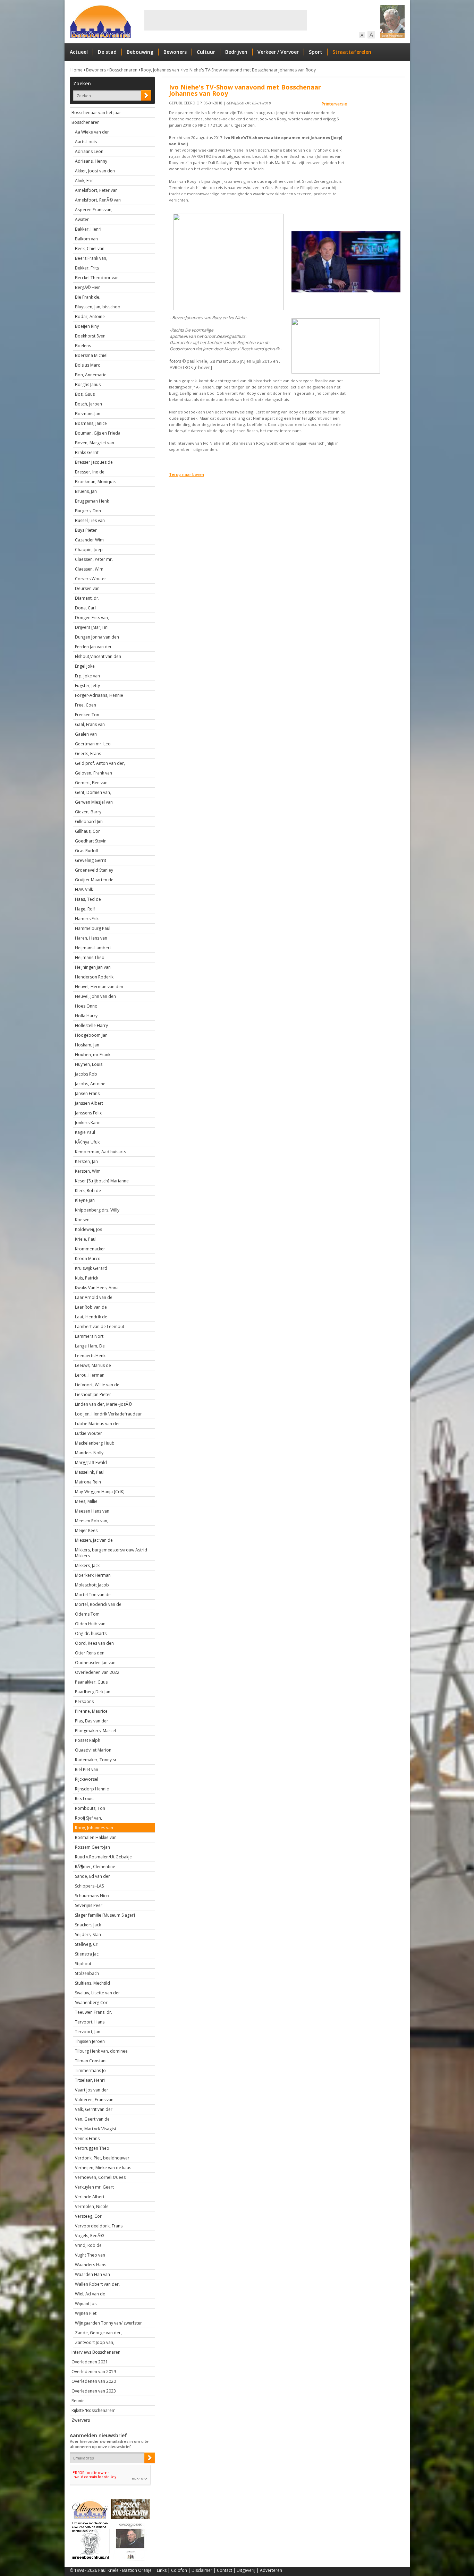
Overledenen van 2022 (97, 1672)
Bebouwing (140, 52)
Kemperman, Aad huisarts (100, 1152)
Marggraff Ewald (91, 1462)
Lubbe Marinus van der (98, 1424)
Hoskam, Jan (87, 1045)
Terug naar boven (187, 474)
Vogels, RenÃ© (89, 2236)
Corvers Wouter (91, 579)
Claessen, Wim (89, 569)
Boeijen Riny (87, 326)
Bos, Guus (85, 394)
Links (162, 2570)
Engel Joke (85, 666)
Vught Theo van (90, 2255)
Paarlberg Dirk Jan (93, 1692)
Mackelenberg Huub (95, 1443)
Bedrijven (236, 52)
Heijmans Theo (90, 957)
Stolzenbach (87, 1973)
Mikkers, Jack (87, 1565)
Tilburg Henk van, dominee (101, 2051)
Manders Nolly (89, 1453)
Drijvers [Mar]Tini (92, 627)
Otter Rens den (90, 1653)
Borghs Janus (88, 384)
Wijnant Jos (86, 2304)
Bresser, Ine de (90, 472)
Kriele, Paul (86, 1239)
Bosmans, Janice (91, 423)
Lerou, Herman (90, 1375)
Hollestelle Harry (91, 1025)
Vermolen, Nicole (92, 2206)
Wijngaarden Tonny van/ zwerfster (108, 2323)
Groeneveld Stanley (94, 870)
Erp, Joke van (87, 676)
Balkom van (86, 239)
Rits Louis (84, 1799)
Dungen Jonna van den (97, 637)
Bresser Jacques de (94, 462)
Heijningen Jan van (93, 967)
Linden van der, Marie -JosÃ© (103, 1404)
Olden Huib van (90, 1624)
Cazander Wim (89, 540)
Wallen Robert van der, (97, 2284)
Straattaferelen (352, 52)
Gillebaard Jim (89, 821)
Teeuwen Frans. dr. (94, 2012)
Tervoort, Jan (88, 2032)
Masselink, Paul (90, 1472)
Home (77, 70)
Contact (225, 2570)
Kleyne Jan (85, 1200)
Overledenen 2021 (90, 2362)
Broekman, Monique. (95, 482)
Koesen (82, 1220)
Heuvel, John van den (95, 996)
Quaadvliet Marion (93, 1750)
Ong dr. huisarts (91, 1633)
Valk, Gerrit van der (94, 2109)
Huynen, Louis (89, 1064)
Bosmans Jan (88, 414)
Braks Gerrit (87, 452)
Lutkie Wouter (88, 1433)
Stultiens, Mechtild (92, 1983)
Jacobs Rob (86, 1074)
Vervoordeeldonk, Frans (99, 2226)
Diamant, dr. (87, 598)
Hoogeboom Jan (91, 1035)
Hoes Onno (86, 1006)
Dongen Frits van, (92, 618)
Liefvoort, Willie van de (97, 1385)
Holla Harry (86, 1016)
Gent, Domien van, (93, 792)
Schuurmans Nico (92, 1896)
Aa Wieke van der (92, 132)
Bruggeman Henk (92, 501)
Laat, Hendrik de (91, 1317)
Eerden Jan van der (93, 647)
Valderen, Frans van (94, 2100)
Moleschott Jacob (92, 1585)
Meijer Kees (86, 1530)
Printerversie (334, 104)
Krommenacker (90, 1249)
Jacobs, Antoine (90, 1084)
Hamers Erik (87, 919)
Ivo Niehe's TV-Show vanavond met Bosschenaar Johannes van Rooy (249, 70)
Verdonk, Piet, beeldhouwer (102, 2158)
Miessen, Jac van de (94, 1540)
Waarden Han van (92, 2274)
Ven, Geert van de (92, 2119)
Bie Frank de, (88, 297)
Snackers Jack (88, 1925)
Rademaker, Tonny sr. (96, 1760)
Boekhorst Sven (90, 336)
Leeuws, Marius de (93, 1365)
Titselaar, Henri (90, 2080)
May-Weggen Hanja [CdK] (100, 1492)
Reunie (78, 2401)
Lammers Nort (89, 1336)
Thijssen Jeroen (90, 2041)
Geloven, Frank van (94, 773)
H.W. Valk (84, 889)
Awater (82, 219)
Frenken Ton (87, 715)
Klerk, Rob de (88, 1191)
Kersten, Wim (88, 1171)
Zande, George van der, (98, 2333)
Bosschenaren (123, 70)
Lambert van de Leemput (100, 1326)
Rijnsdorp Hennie (92, 1789)
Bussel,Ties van (90, 520)
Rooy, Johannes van (160, 70)
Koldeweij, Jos (88, 1229)
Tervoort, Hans (90, 2022)
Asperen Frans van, (94, 210)
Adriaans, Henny (91, 161)
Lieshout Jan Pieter (93, 1394)
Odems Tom (87, 1614)
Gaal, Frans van (90, 724)
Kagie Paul (85, 1132)
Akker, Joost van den (95, 171)
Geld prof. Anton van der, (100, 763)
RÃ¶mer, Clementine (95, 1867)
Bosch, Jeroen (88, 404)
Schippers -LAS (89, 1886)
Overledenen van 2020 (94, 2381)
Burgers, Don (88, 511)
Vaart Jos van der (92, 2090)
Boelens (83, 346)
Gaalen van (86, 734)
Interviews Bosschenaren (96, 2352)
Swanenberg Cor (91, 2002)
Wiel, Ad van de (90, 2294)
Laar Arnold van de (94, 1297)
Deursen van (87, 588)
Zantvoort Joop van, (95, 2342)
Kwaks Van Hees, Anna (97, 1288)
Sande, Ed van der (92, 1876)
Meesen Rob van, (92, 1521)
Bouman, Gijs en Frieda (98, 433)
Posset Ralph (88, 1740)
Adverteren (271, 2570)
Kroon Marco (88, 1259)
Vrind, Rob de (88, 2245)
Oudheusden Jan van (95, 1663)
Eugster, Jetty (87, 686)
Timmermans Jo (90, 2070)
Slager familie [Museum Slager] (105, 1915)
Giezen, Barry (88, 812)
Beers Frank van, (91, 258)
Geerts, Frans (88, 754)
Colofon (179, 2570)
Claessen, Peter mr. (94, 559)
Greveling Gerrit (91, 860)
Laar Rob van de (91, 1307)
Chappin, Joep (89, 550)
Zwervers (81, 2420)
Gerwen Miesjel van (94, 802)
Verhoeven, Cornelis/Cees (100, 2177)
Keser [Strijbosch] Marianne (102, 1181)
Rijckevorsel (87, 1779)
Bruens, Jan (86, 491)
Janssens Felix (88, 1113)
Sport (316, 52)
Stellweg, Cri (87, 1944)
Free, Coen (86, 705)
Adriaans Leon (89, 151)
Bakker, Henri (88, 229)
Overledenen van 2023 (94, 2391)
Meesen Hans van (92, 1511)
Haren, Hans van (91, 938)
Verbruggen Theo (92, 2148)
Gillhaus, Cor (87, 831)
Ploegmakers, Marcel (95, 1731)
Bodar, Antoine (90, 316)
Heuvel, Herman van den (99, 987)
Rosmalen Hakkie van (96, 1837)
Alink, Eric (84, 181)
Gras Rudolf (87, 851)
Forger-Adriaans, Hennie (99, 695)
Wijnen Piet (86, 2313)
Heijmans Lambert (93, 948)
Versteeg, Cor (88, 2216)
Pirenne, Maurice (91, 1711)
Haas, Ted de (88, 899)
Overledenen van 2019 (94, 2372)
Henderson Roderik (94, 977)
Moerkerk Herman (93, 1575)
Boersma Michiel (91, 355)
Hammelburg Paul (93, 928)
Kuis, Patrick (87, 1278)
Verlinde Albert (90, 2197)
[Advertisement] (226, 20)
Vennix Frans (87, 2138)
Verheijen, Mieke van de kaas (103, 2168)
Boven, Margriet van (95, 443)
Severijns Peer (89, 1905)
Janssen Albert (89, 1103)
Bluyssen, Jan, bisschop (98, 307)
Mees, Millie (86, 1501)
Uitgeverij (246, 2570)
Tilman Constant (91, 2061)
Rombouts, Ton (90, 1808)
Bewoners (175, 52)
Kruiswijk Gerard (91, 1268)
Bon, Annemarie (91, 375)
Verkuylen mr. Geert (94, 2187)
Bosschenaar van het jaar (96, 113)
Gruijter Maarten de (94, 880)
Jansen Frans (87, 1093)
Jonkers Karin (88, 1123)
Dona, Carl (85, 608)
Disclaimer (202, 2570)
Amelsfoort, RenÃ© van (98, 200)
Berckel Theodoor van (97, 278)
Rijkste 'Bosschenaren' (93, 2410)
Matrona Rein (88, 1482)
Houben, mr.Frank (93, 1055)
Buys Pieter (86, 530)
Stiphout (83, 1964)
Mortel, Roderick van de (98, 1604)
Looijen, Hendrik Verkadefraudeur (108, 1414)
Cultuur (206, 52)
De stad (107, 52)
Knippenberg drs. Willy (97, 1210)
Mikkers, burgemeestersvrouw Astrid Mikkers (111, 1553)
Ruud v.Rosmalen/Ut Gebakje (103, 1857)
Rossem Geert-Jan (92, 1847)
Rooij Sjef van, (88, 1818)
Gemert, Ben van (91, 783)
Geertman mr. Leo (93, 744)
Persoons (84, 1701)
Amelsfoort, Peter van (96, 190)
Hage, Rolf (85, 909)
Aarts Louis (86, 142)
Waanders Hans (91, 2265)
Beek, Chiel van (90, 249)
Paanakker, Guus (91, 1682)
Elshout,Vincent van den (98, 656)
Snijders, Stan (88, 1935)
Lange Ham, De (90, 1346)
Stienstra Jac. (87, 1954)
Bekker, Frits (87, 268)
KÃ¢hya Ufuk (87, 1142)
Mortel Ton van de (93, 1595)
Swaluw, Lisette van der (98, 1993)
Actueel (79, 52)
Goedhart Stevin (91, 841)
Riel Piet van (87, 1769)
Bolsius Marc (87, 365)
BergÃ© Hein (88, 287)
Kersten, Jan (86, 1161)
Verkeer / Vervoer (278, 52)
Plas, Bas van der (92, 1721)
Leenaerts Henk (90, 1356)
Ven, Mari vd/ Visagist (96, 2129)
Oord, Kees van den (94, 1643)
